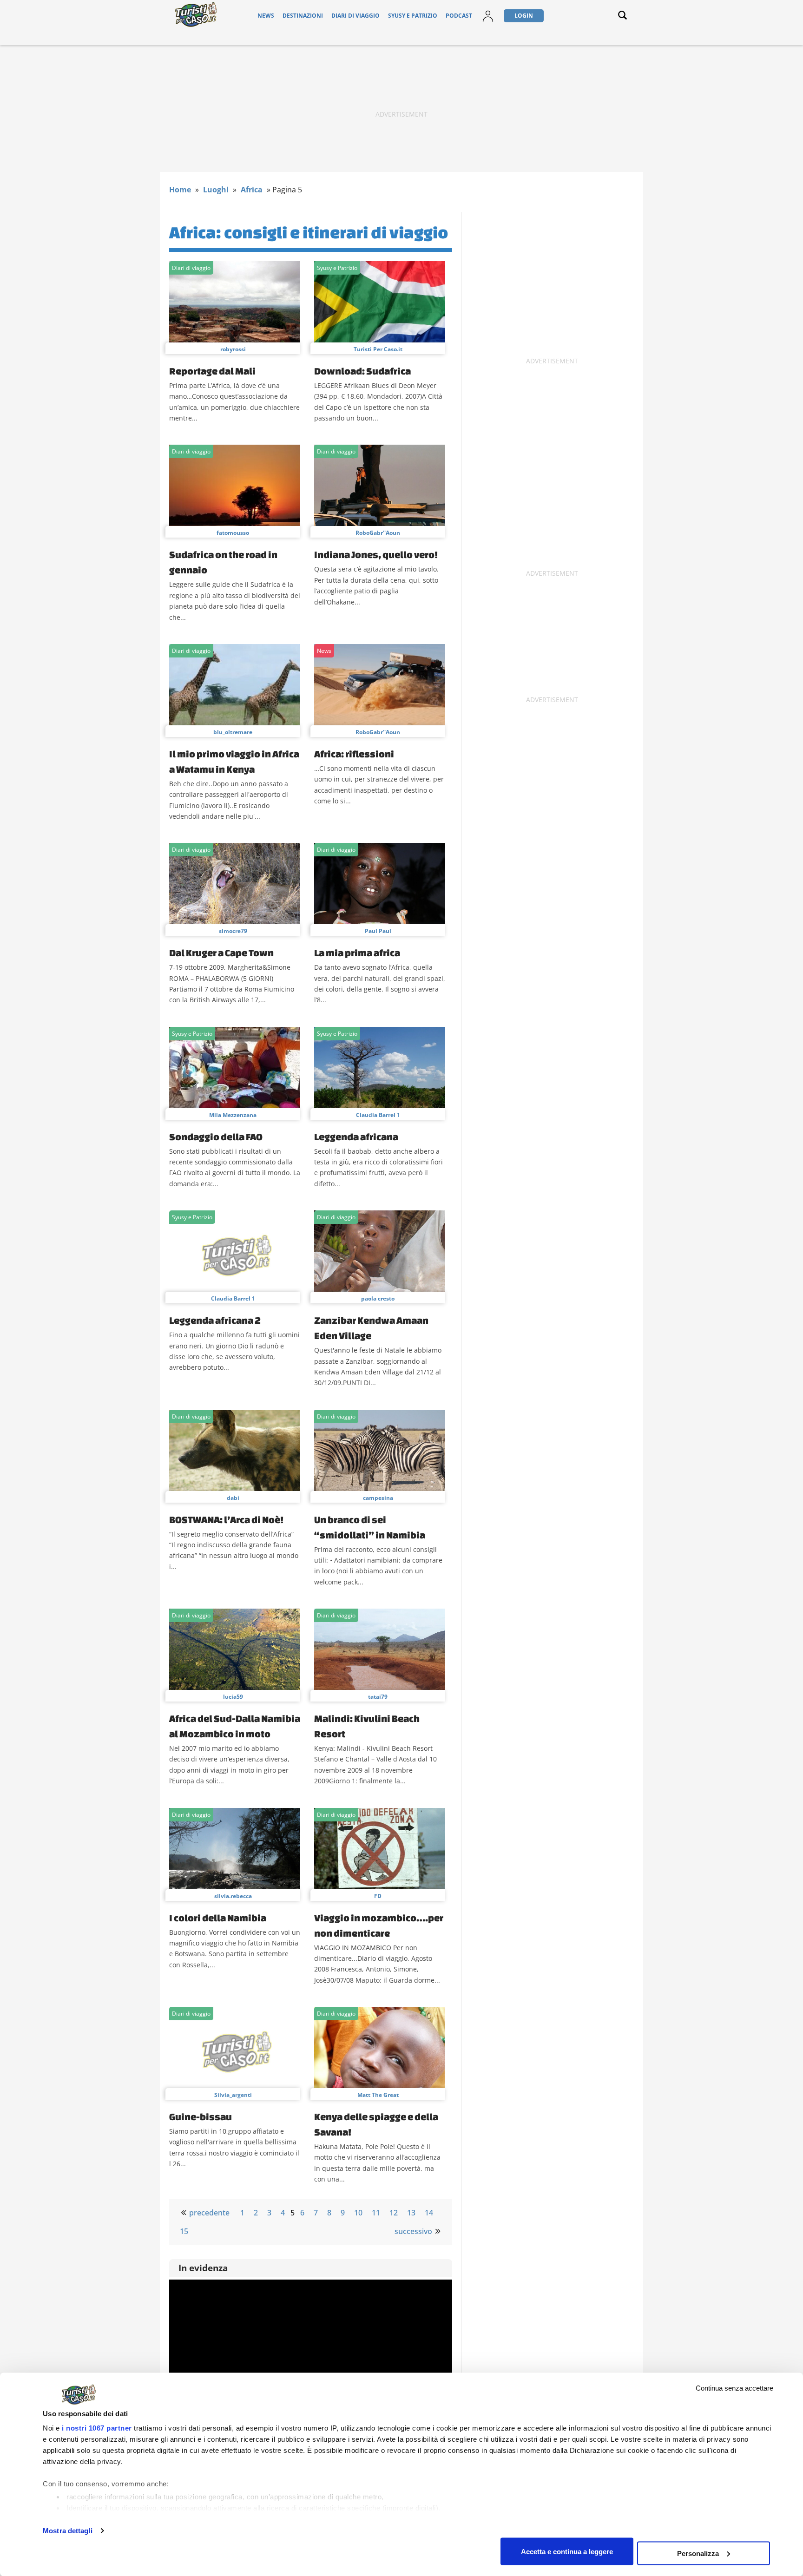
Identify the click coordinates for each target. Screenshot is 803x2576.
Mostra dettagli (68, 2531)
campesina (378, 1498)
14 (429, 2213)
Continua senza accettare (734, 2388)
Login (524, 16)
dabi (233, 1498)
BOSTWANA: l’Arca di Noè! (226, 1519)
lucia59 (233, 1697)
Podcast (459, 16)
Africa (252, 190)
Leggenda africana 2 (215, 1320)
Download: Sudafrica (362, 371)
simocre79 (233, 931)
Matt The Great (378, 2095)
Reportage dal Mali (212, 371)
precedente (209, 2213)
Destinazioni (303, 16)
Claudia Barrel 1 (378, 1115)
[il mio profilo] (488, 22)
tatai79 (378, 1697)
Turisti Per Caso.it (378, 349)
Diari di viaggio (355, 16)
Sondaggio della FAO (216, 1137)
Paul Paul (378, 931)
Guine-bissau (201, 2116)
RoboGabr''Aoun (378, 533)
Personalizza (698, 2553)
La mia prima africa (357, 953)
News (266, 16)
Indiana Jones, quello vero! (376, 554)
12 (394, 2213)
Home (180, 190)
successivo (413, 2231)
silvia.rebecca (233, 1896)
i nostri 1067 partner (97, 2428)
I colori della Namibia (218, 1918)
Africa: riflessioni (354, 754)
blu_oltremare (233, 732)
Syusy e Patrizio (413, 16)
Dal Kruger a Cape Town (221, 953)
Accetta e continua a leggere (567, 2551)
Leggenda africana (356, 1137)
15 (184, 2231)
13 (411, 2213)
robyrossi (233, 349)
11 (376, 2213)
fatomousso (233, 533)
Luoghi (216, 190)
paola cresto (378, 1298)
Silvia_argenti (233, 2095)
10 (358, 2213)
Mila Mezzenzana (233, 1115)
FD (378, 1896)
